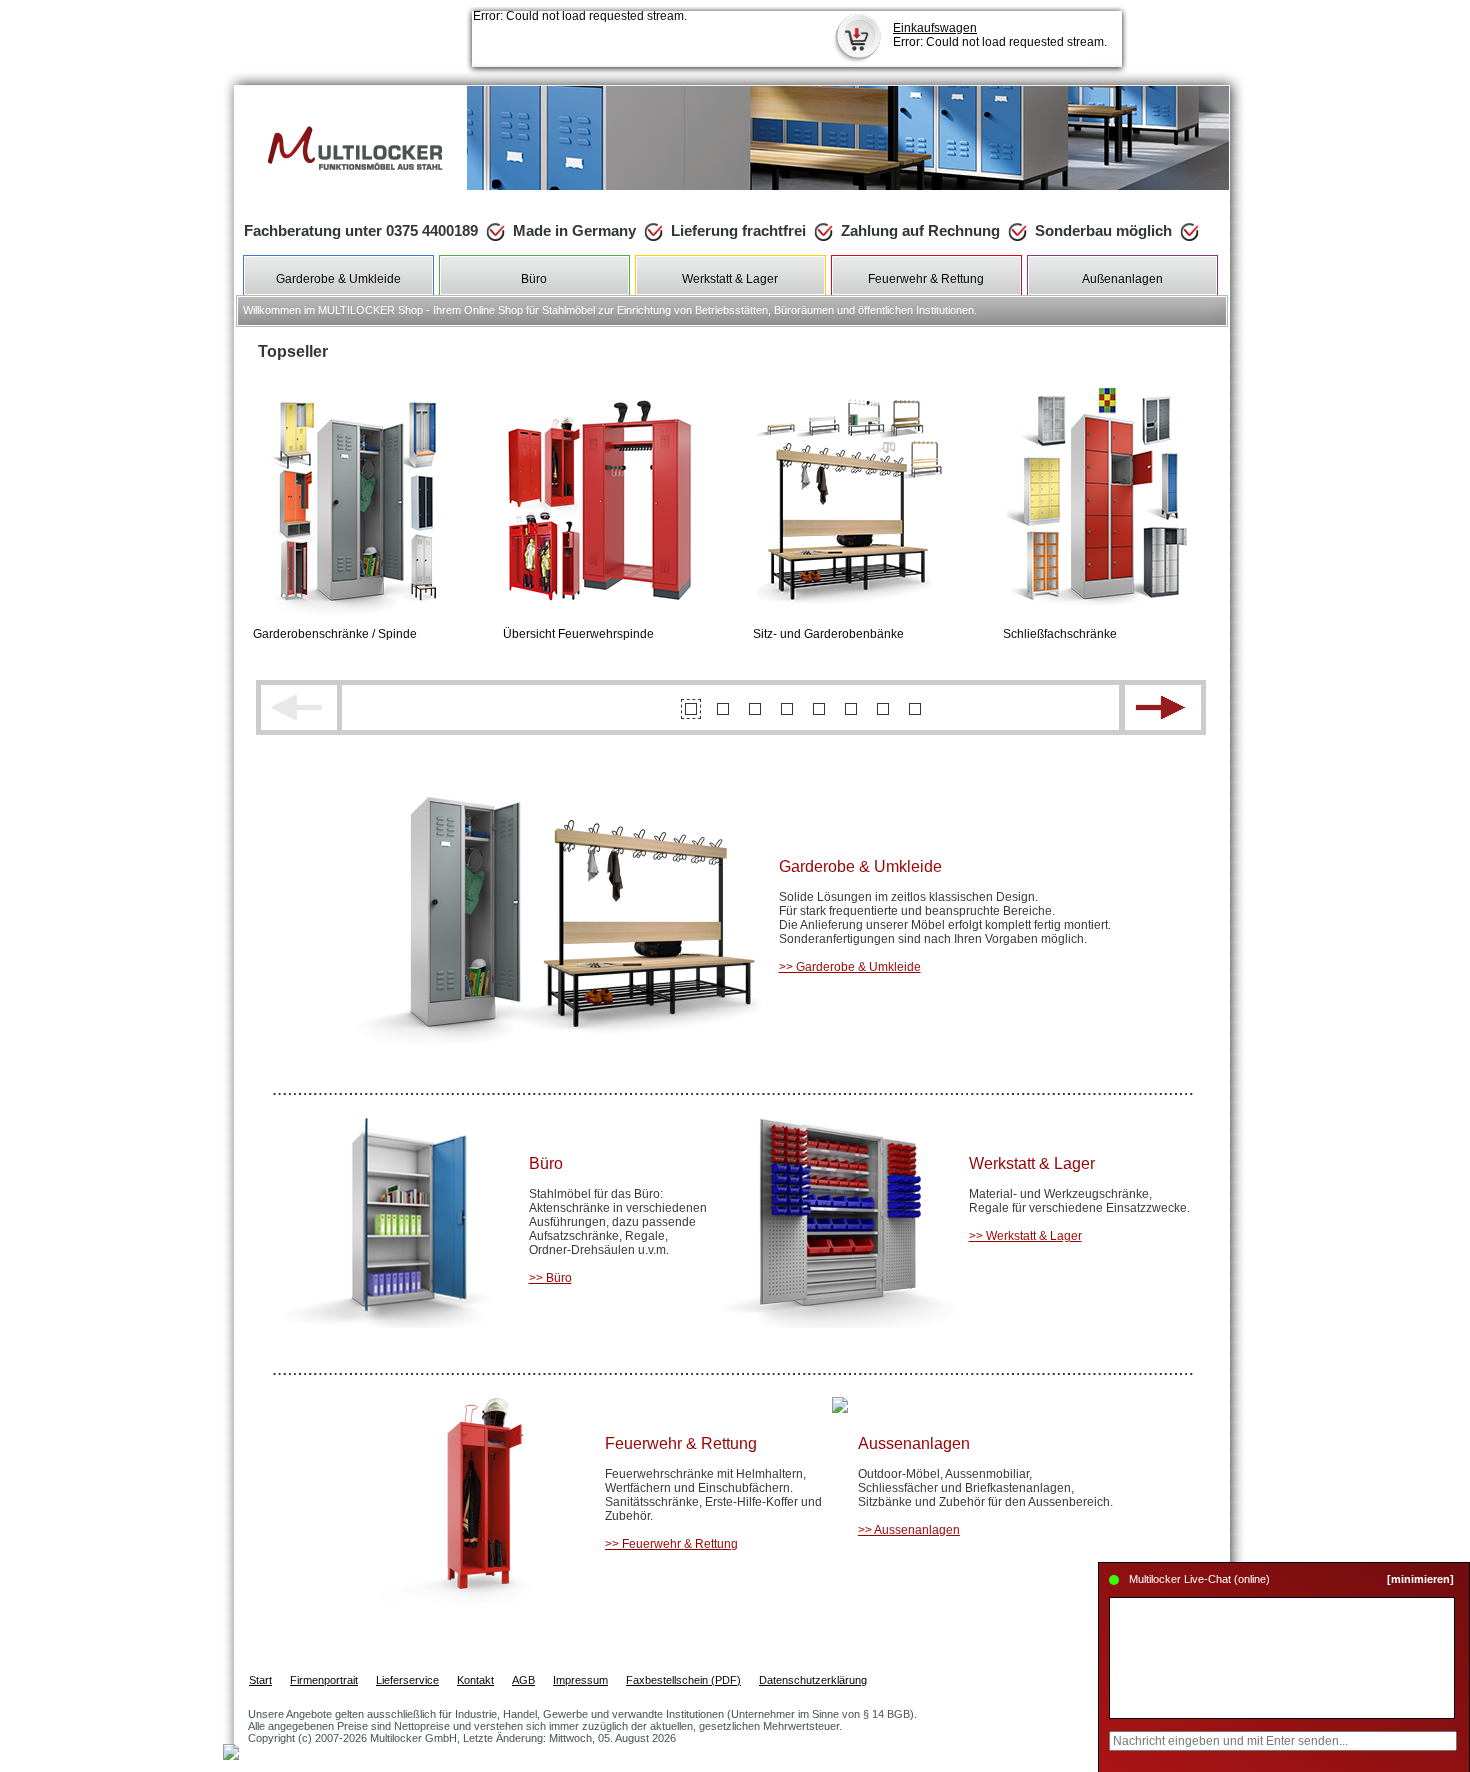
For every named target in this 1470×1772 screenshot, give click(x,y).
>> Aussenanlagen (909, 1530)
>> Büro (550, 1278)
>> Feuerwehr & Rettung (671, 1544)
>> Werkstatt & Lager (1025, 1236)
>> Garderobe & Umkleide (850, 967)
